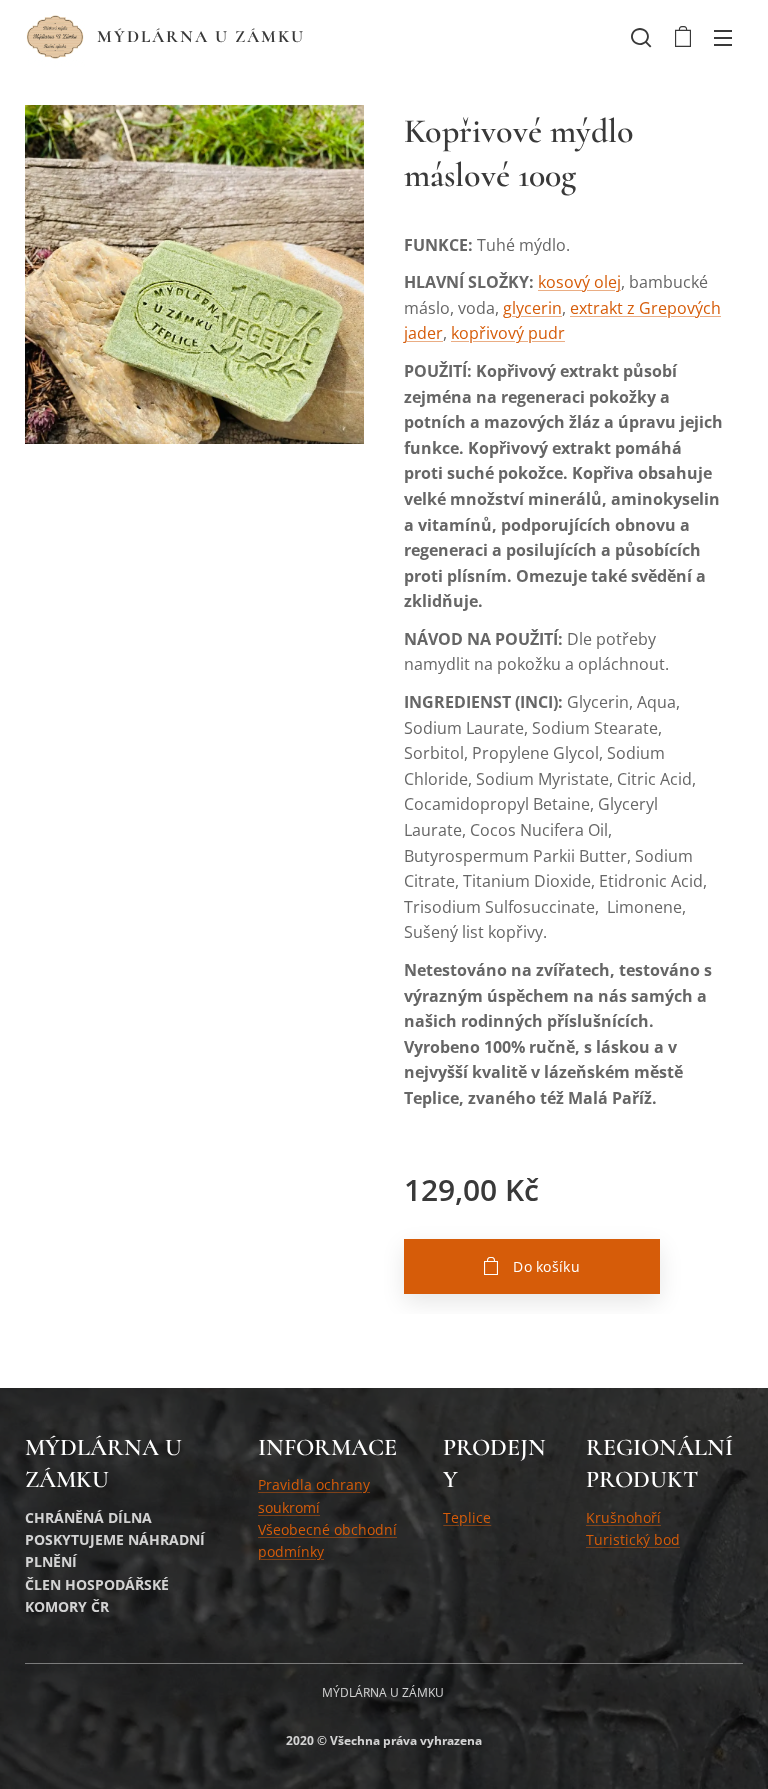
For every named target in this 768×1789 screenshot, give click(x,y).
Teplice (467, 1517)
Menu (723, 37)
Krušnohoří (623, 1517)
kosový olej (579, 282)
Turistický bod (633, 1539)
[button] (641, 37)
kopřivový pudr (508, 333)
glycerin (532, 308)
